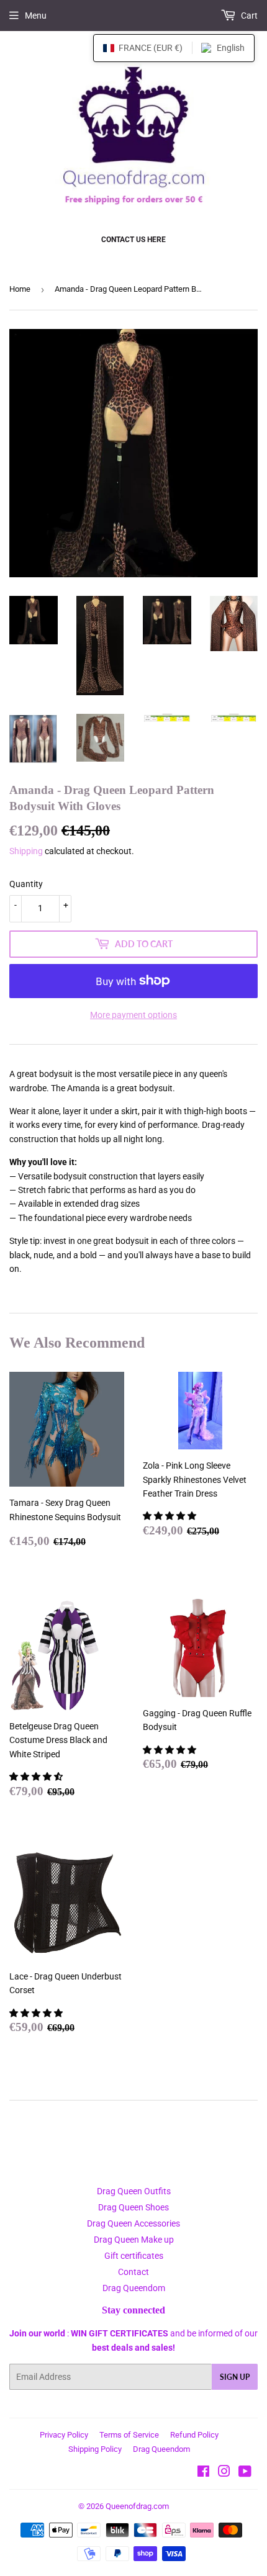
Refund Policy (194, 2435)
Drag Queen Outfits (134, 2191)
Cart (248, 16)
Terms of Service (129, 2435)
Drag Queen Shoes (133, 2207)
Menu (36, 16)
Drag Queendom (134, 2288)
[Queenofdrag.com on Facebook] (203, 2473)
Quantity (26, 884)
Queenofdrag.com (137, 2506)
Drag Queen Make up (134, 2240)
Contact (133, 2272)
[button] (170, 1516)
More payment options (133, 1015)
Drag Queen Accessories (133, 2223)
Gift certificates (134, 2256)
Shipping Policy (95, 2449)
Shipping (26, 851)
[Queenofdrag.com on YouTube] (245, 2473)
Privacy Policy (64, 2435)
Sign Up (235, 2377)
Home (20, 289)
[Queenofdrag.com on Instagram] (224, 2473)
